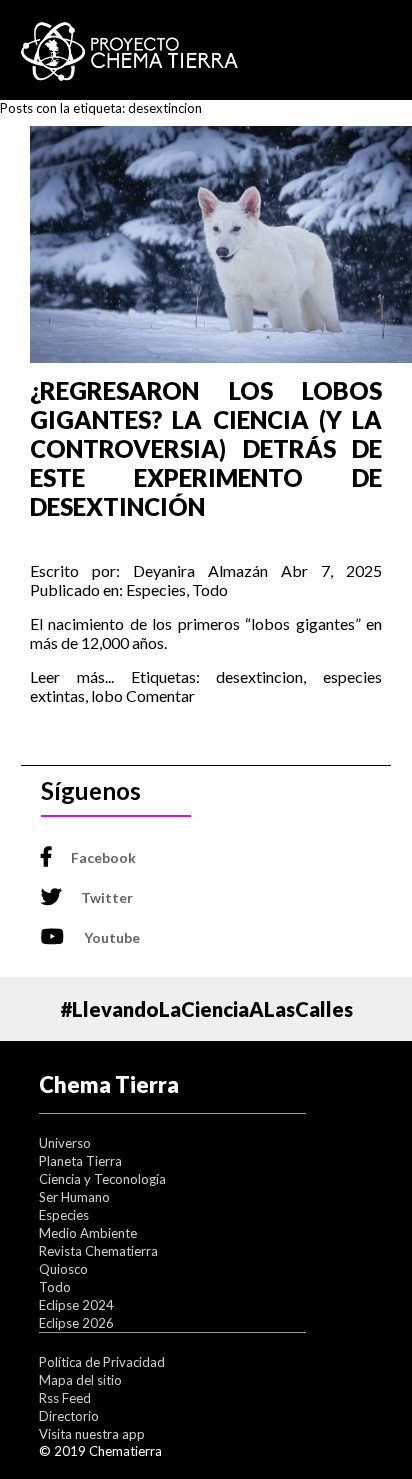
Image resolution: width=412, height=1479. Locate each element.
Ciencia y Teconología (102, 1179)
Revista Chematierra (98, 1251)
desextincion (259, 676)
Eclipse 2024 (76, 1305)
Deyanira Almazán (200, 570)
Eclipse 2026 (76, 1323)
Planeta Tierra (80, 1161)
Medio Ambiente (88, 1233)
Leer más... (72, 676)
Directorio (69, 1416)
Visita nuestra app (92, 1434)
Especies (156, 589)
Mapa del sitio (80, 1380)
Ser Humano (74, 1197)
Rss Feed (65, 1398)
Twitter (107, 897)
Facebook (103, 857)
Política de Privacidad (102, 1362)
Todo (210, 589)
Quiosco (63, 1269)
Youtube (112, 937)
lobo (107, 695)
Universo (65, 1143)
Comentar (160, 695)
